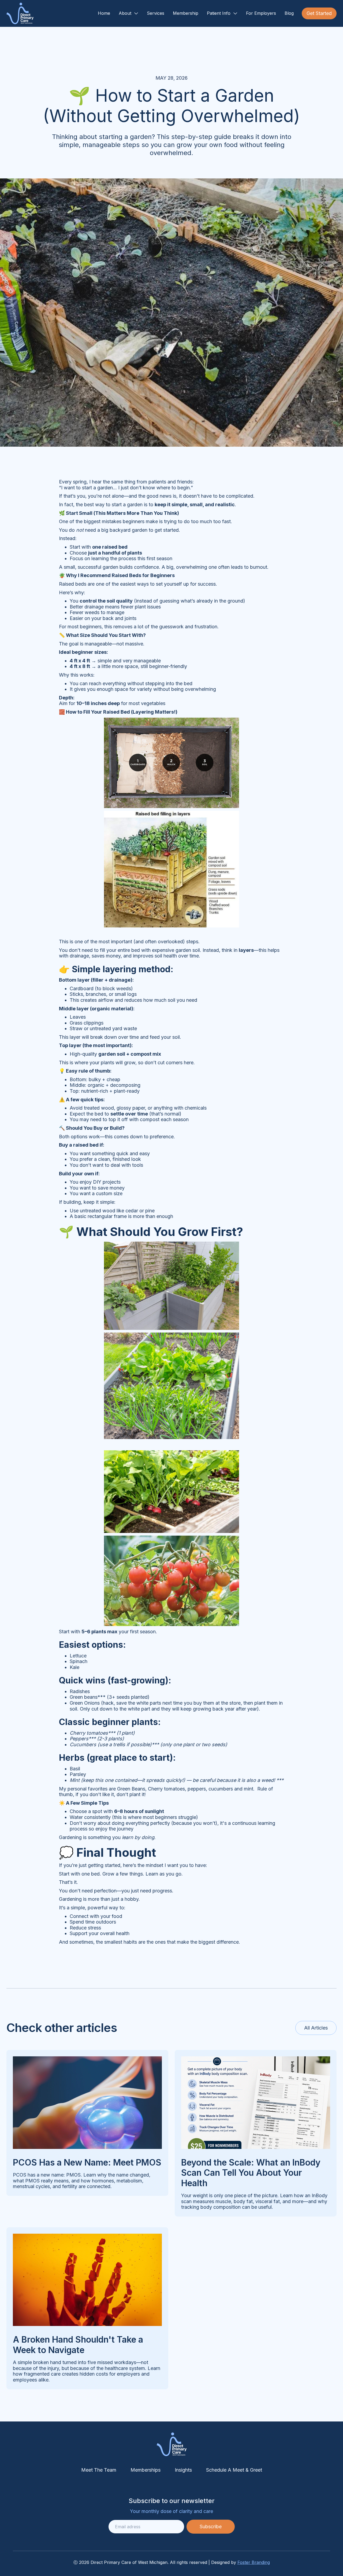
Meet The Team (99, 2470)
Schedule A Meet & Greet (234, 2470)
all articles (316, 2028)
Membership (186, 13)
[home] (20, 13)
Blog (289, 13)
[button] (128, 13)
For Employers (261, 13)
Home (104, 13)
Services (156, 13)
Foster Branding (254, 2562)
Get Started (319, 13)
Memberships (146, 2470)
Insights (183, 2470)
